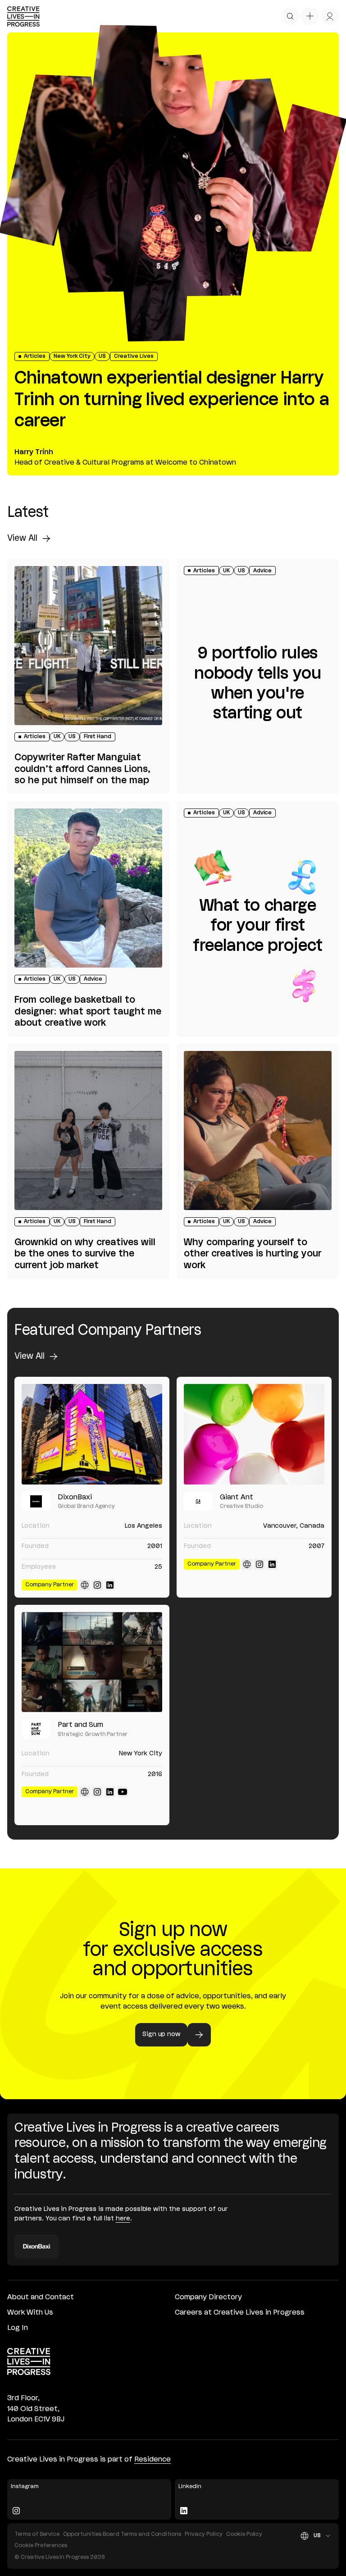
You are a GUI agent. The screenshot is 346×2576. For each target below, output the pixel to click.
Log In (18, 2328)
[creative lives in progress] (23, 16)
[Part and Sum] (92, 1662)
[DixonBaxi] (92, 1434)
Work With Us (30, 2313)
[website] (85, 1585)
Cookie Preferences (41, 2546)
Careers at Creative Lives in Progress (240, 2313)
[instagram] (97, 1585)
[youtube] (123, 1792)
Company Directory (208, 2297)
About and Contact (41, 2297)
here (123, 2219)
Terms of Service (37, 2534)
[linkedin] (110, 1585)
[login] (330, 16)
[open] (290, 16)
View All (22, 539)
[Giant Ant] (254, 1434)
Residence (153, 2460)
